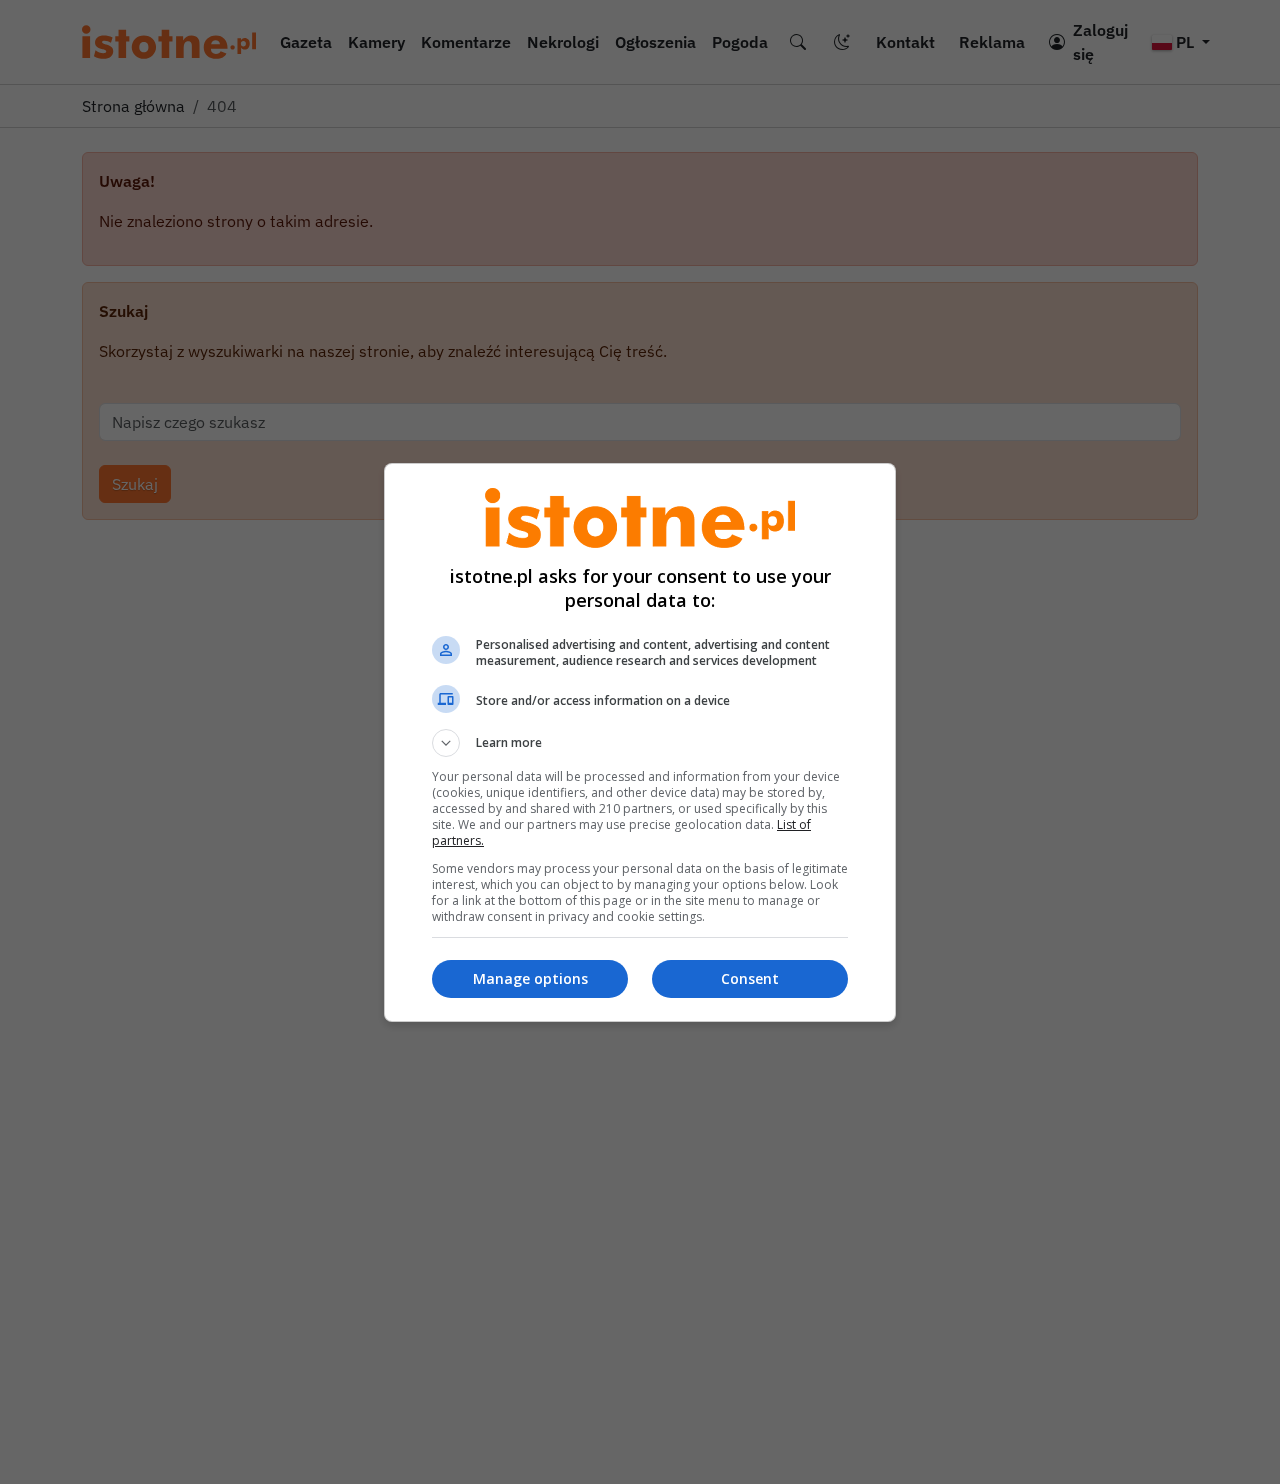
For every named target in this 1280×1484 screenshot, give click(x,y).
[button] (640, 743)
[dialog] (640, 742)
